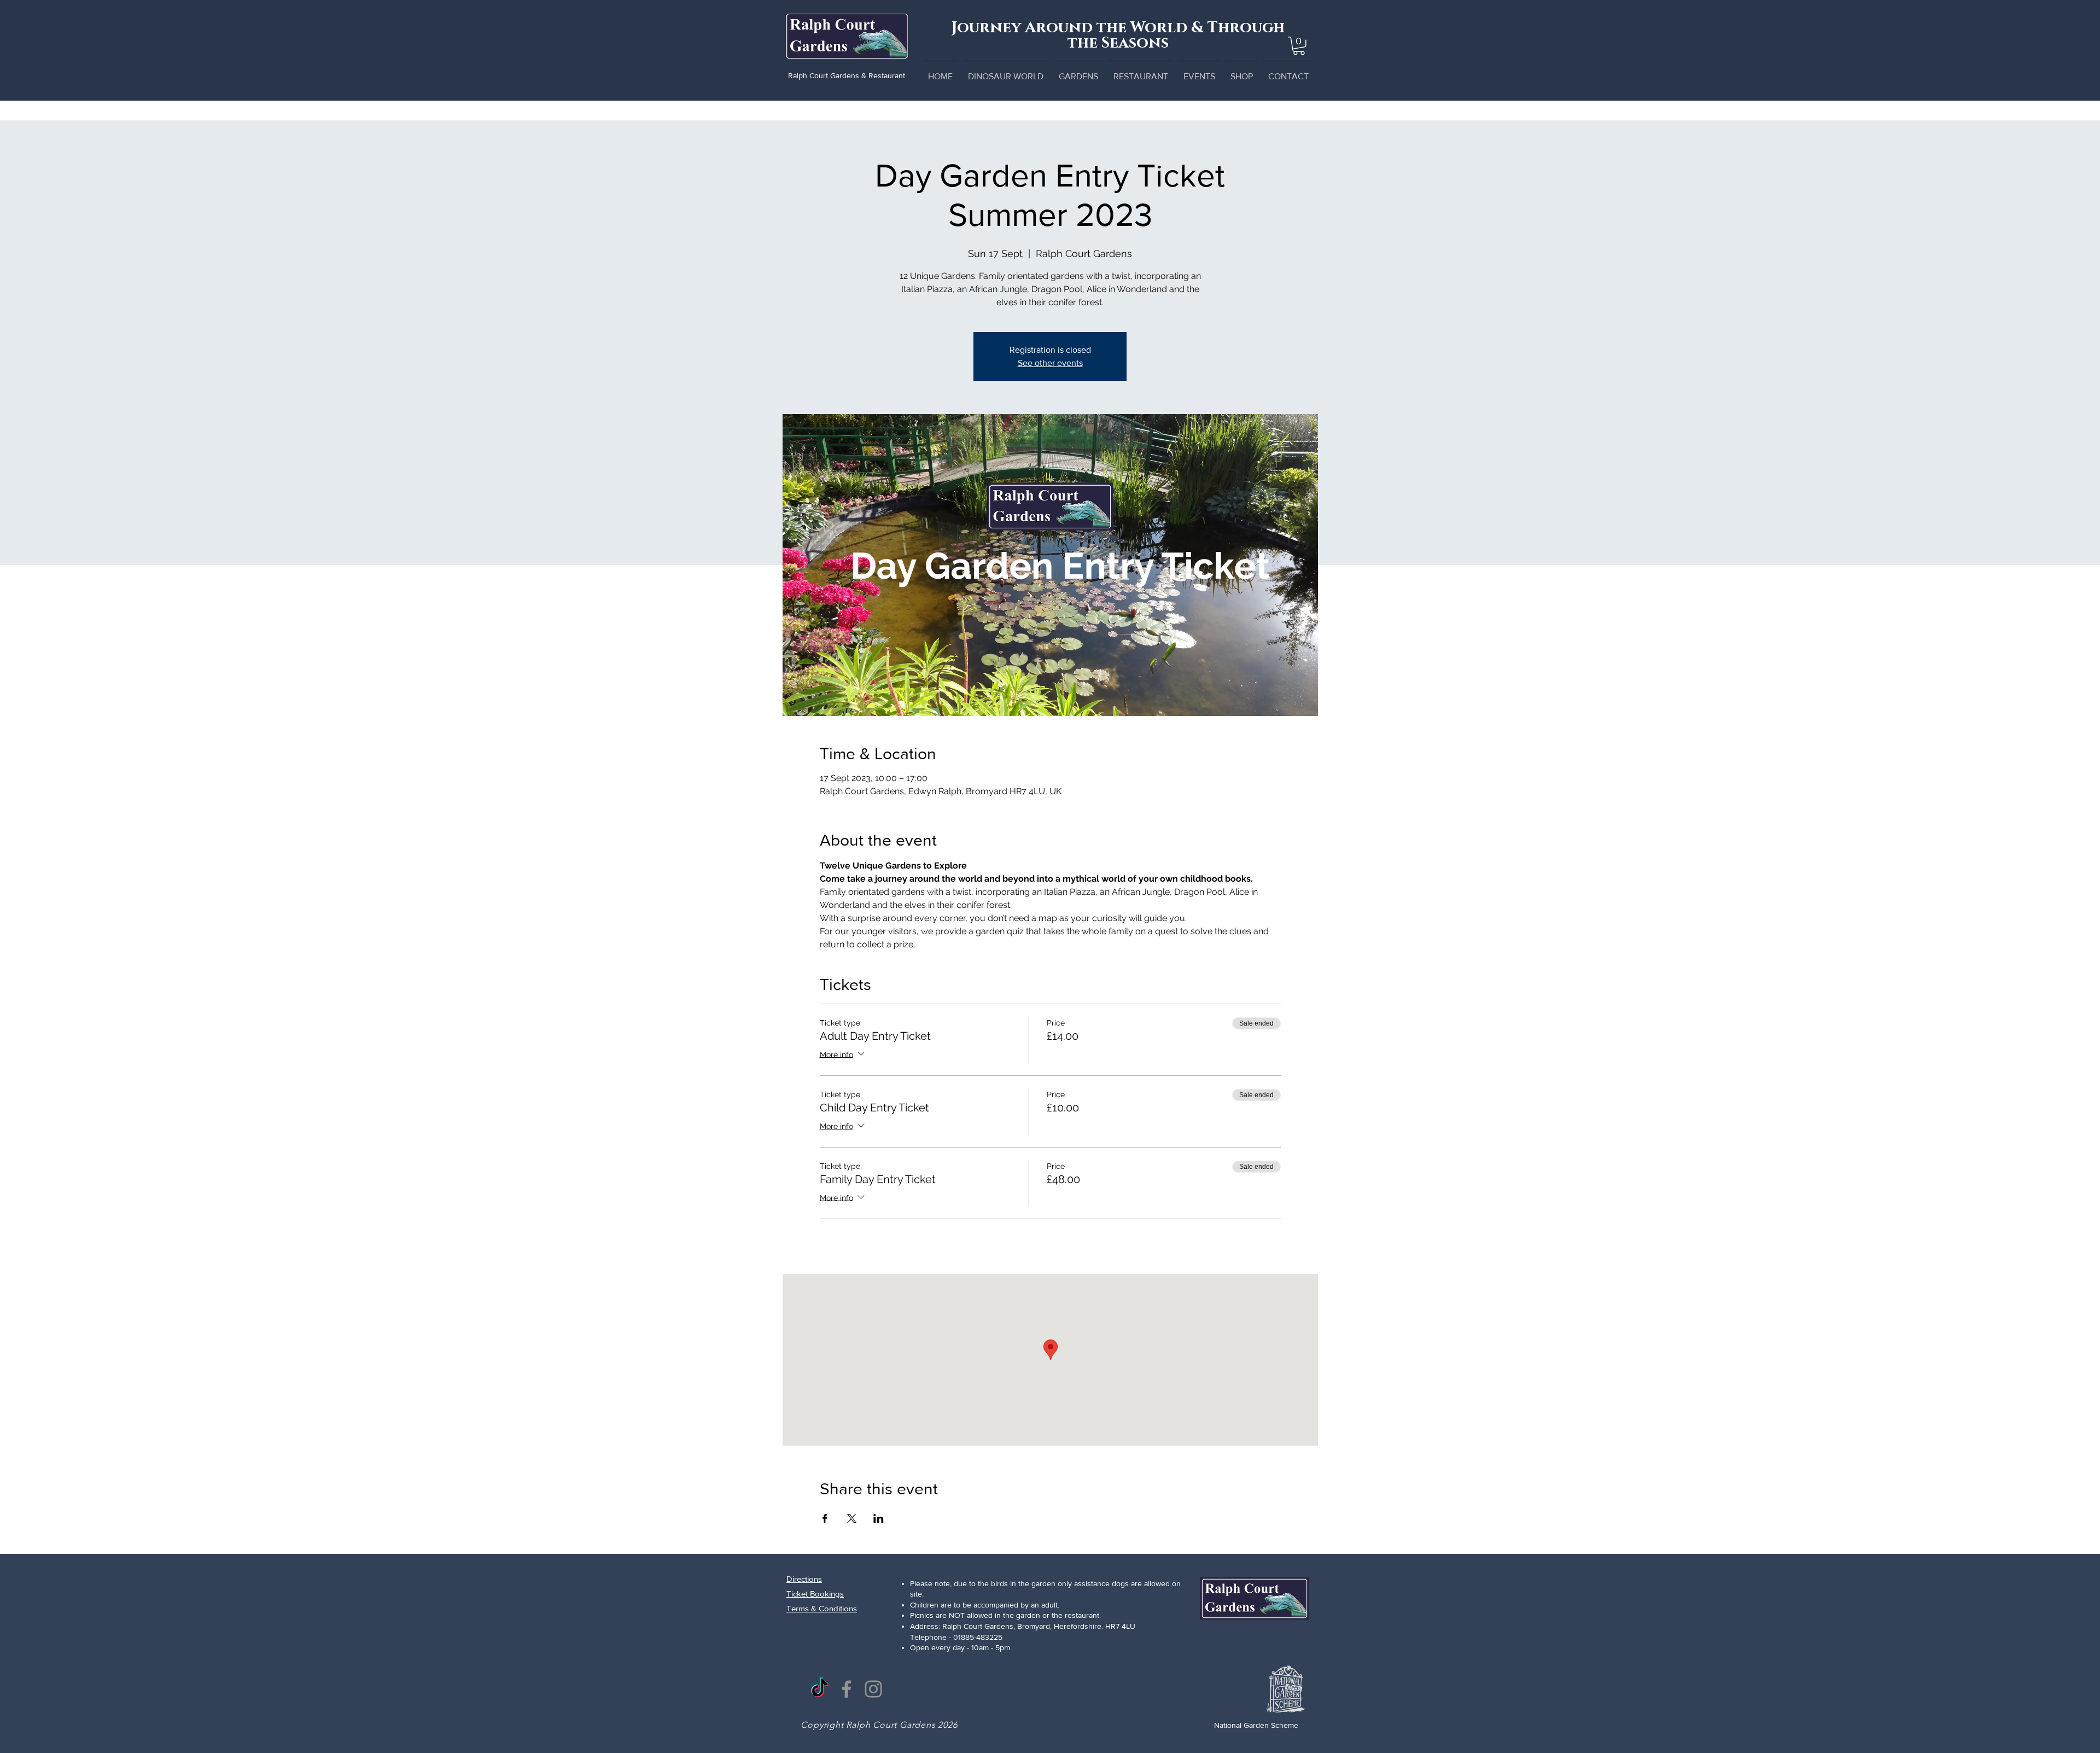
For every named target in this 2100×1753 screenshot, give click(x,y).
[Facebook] (847, 1689)
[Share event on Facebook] (825, 1518)
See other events (1050, 363)
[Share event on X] (852, 1518)
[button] (1299, 46)
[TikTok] (820, 1689)
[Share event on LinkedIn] (879, 1518)
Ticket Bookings (815, 1594)
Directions (804, 1579)
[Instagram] (873, 1689)
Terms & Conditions (822, 1608)
